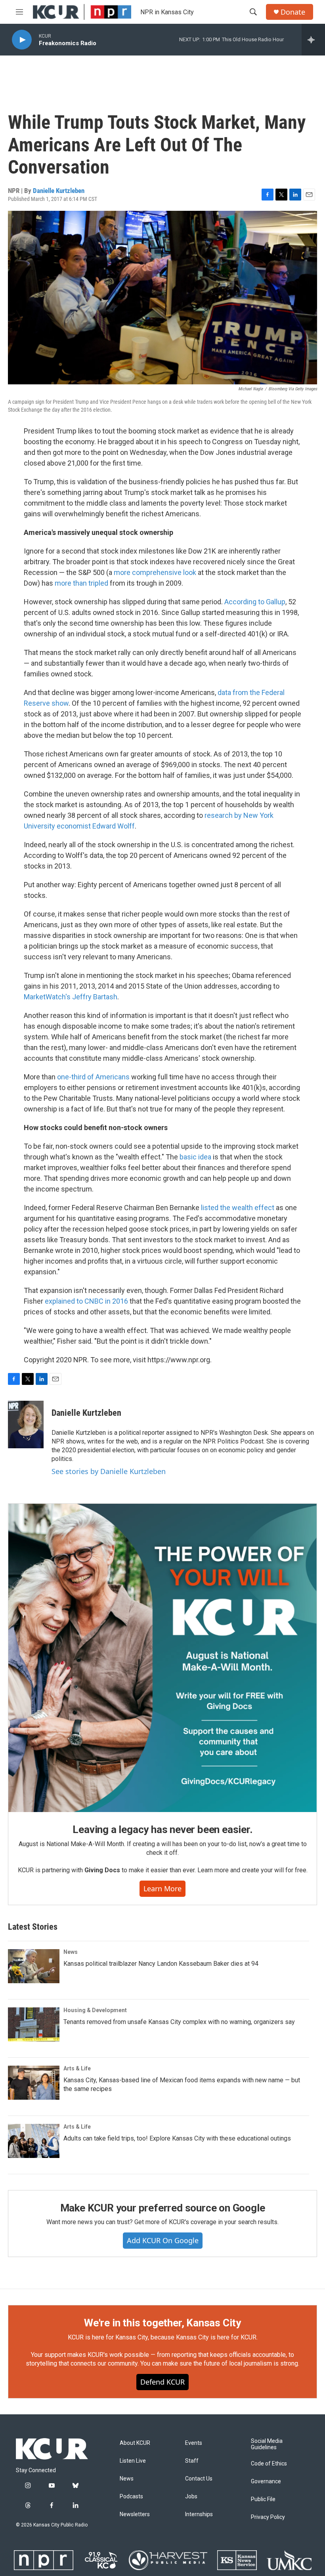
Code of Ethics (269, 2464)
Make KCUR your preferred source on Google (163, 2208)
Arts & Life (77, 2068)
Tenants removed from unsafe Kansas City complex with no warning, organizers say (179, 2022)
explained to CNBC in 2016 (86, 1301)
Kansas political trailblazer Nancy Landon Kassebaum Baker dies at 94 (161, 1964)
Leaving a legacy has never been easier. (162, 1829)
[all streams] (313, 40)
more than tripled (81, 583)
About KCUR (135, 2443)
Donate (293, 12)
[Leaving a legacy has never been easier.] (162, 1658)
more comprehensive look (155, 572)
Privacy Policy (268, 2517)
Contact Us (199, 2479)
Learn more (162, 1889)
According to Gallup (255, 602)
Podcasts (131, 2497)
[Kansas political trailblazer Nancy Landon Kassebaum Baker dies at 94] (34, 1966)
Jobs (191, 2497)
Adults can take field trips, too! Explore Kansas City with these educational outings (177, 2138)
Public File (263, 2499)
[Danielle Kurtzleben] (26, 1425)
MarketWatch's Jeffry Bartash (71, 997)
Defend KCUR (162, 2382)
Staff (192, 2461)
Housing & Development (95, 2010)
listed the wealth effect (238, 1208)
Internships (199, 2514)
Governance (266, 2481)
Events (194, 2443)
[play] (22, 40)
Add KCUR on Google (163, 2240)
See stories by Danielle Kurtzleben (109, 1471)
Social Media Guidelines (267, 2444)
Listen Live (133, 2461)
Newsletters (135, 2514)
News (71, 1952)
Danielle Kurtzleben (59, 191)
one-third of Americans (93, 1077)
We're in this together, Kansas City (162, 2323)
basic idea (195, 1157)
